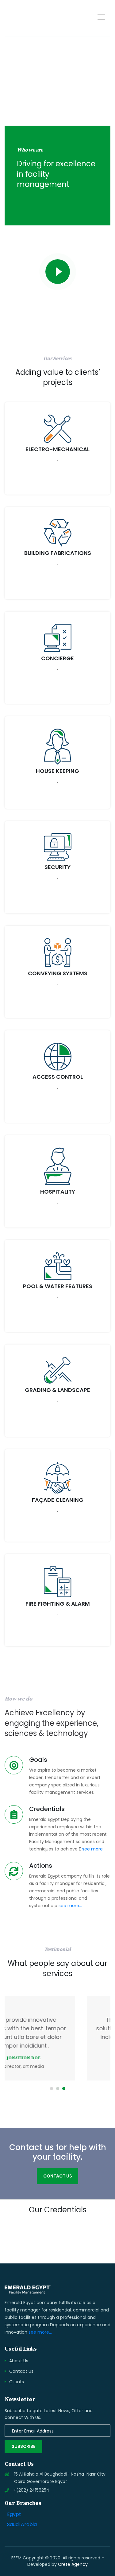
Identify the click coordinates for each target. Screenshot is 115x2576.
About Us (19, 2361)
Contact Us (21, 2371)
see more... (94, 1849)
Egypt (14, 2514)
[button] (101, 17)
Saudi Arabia (22, 2525)
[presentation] (84, 2239)
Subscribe (23, 2446)
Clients (17, 2382)
